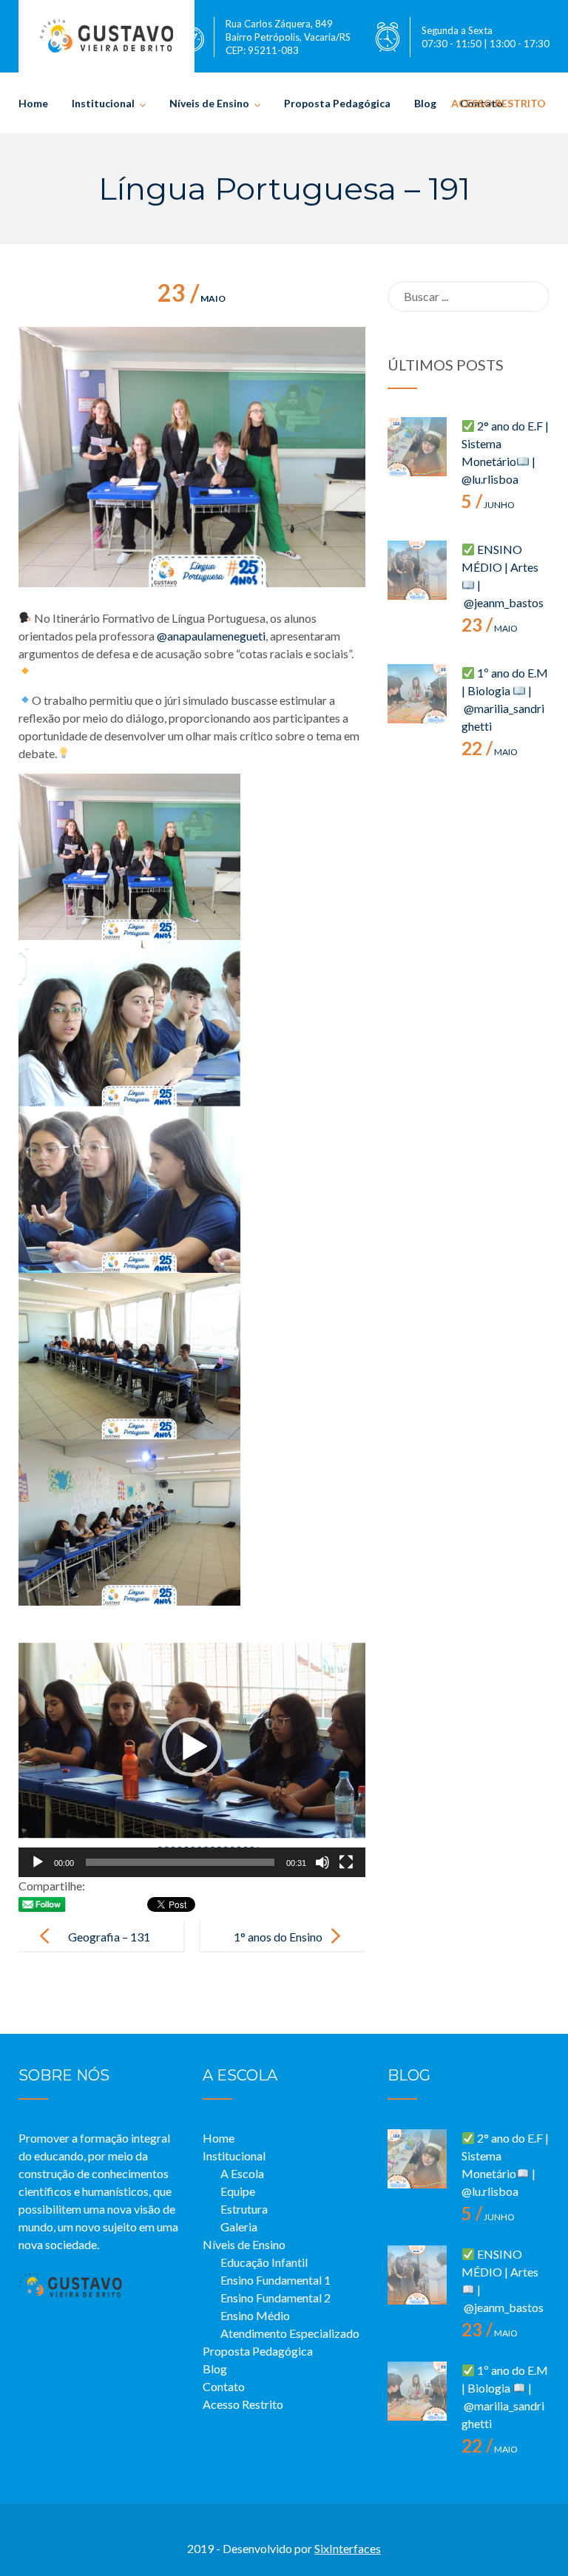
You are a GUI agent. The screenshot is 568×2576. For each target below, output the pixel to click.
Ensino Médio (255, 2315)
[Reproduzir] (38, 1862)
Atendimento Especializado (290, 2333)
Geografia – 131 (109, 1937)
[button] (192, 1747)
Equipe (238, 2191)
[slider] (180, 1862)
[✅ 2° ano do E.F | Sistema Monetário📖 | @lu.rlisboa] (417, 447)
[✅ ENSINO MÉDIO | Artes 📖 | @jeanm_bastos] (417, 570)
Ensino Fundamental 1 (275, 2280)
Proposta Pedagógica (337, 103)
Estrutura (244, 2209)
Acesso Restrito (498, 103)
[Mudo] (322, 1862)
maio (192, 298)
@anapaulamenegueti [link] (211, 636)
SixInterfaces (348, 2548)
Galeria (239, 2227)
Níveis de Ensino (209, 103)
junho (488, 505)
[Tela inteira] (346, 1862)
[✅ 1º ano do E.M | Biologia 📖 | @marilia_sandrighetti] (417, 694)
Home (33, 103)
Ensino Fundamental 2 (275, 2298)
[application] (192, 1747)
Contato (224, 2386)
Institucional (103, 103)
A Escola (242, 2173)
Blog (425, 103)
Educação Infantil (264, 2262)
